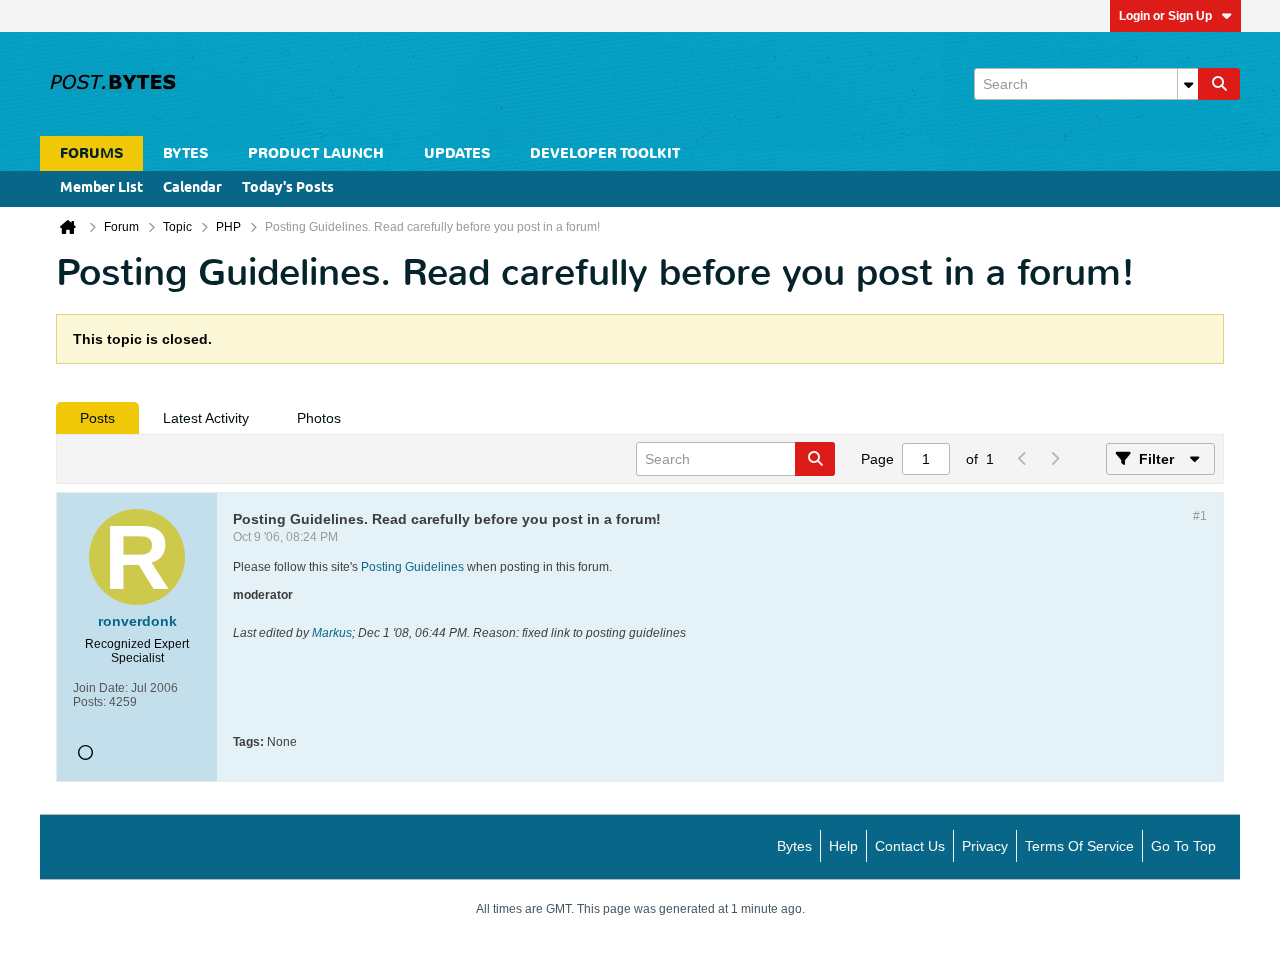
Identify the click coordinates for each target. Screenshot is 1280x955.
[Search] (1219, 84)
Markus (332, 633)
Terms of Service (1079, 846)
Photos (319, 418)
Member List (101, 188)
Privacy (985, 846)
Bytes (794, 846)
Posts (97, 418)
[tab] (97, 418)
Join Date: (100, 688)
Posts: (89, 702)
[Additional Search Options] (1188, 84)
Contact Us (910, 846)
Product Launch (316, 153)
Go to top (1183, 846)
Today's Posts (288, 188)
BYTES (185, 153)
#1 (1200, 516)
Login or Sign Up (1165, 16)
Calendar (192, 188)
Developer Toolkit (605, 153)
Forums (91, 153)
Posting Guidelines (412, 567)
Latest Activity (206, 418)
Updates (457, 153)
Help (843, 846)
